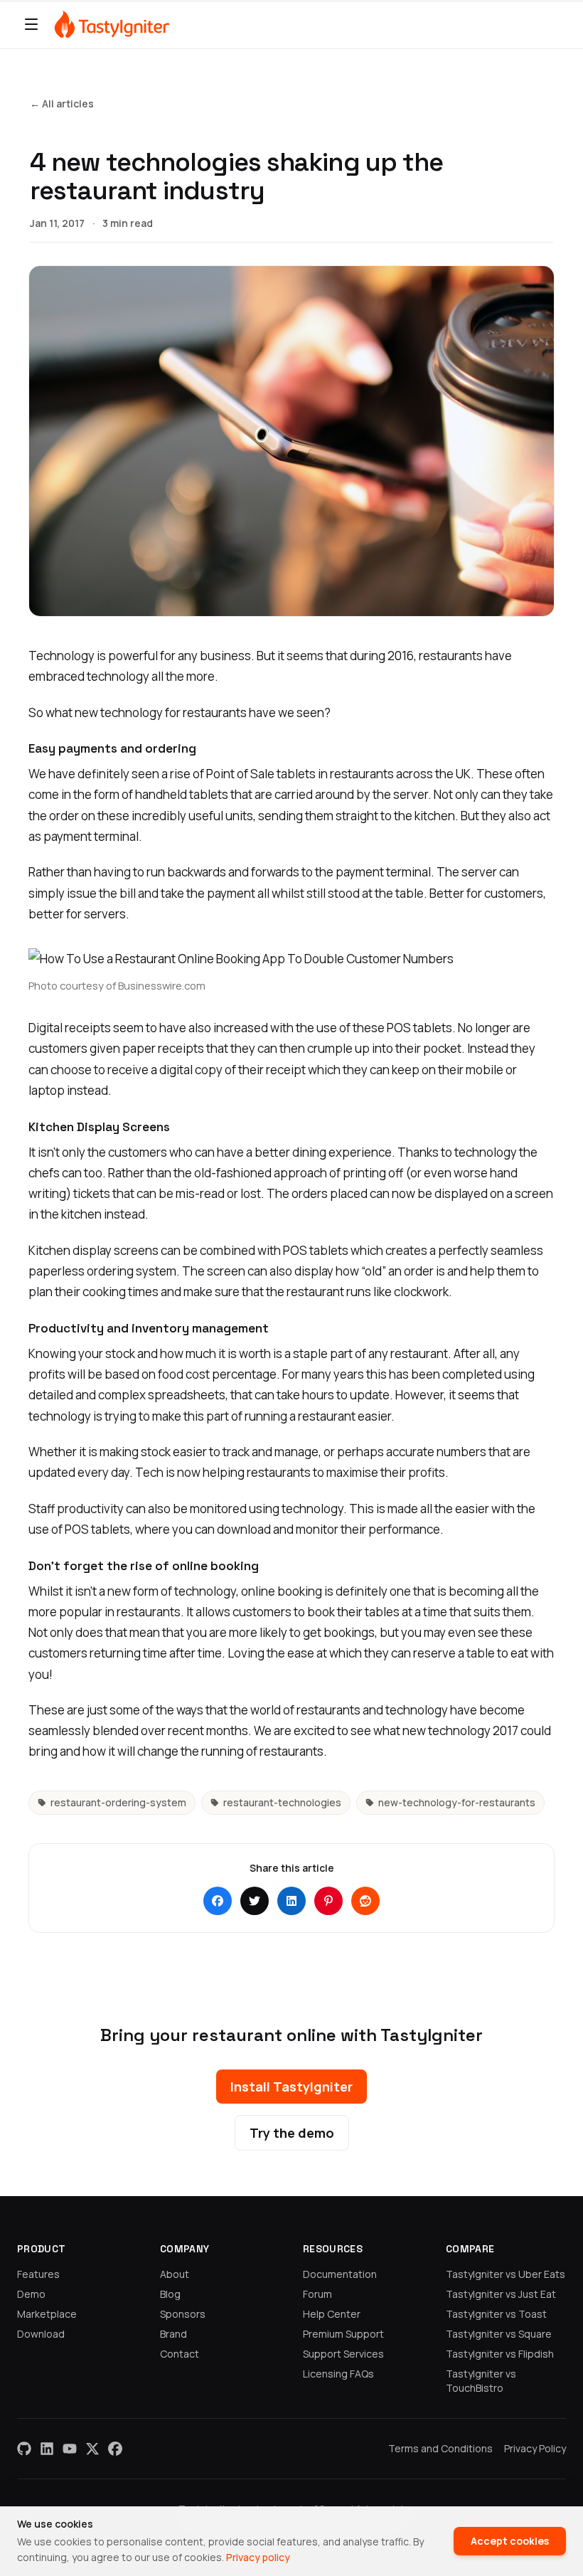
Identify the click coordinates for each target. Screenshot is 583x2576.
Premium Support (343, 2334)
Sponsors (183, 2314)
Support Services (343, 2354)
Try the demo (292, 2133)
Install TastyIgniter (291, 2087)
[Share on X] (255, 1901)
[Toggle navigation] (31, 24)
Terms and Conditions (440, 2448)
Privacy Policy (535, 2448)
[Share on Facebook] (218, 1901)
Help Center (332, 2314)
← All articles (62, 104)
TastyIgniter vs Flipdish (500, 2354)
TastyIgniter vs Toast (496, 2314)
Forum (317, 2294)
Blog (170, 2294)
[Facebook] (115, 2449)
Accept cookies (510, 2541)
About (175, 2274)
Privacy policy (258, 2557)
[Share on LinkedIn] (291, 1901)
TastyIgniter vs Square (499, 2334)
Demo (31, 2294)
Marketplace (47, 2314)
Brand (173, 2334)
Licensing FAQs (338, 2374)
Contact (180, 2354)
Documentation (340, 2274)
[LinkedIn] (47, 2449)
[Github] (24, 2449)
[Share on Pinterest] (328, 1901)
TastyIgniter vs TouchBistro (481, 2381)
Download (41, 2334)
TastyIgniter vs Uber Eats (506, 2274)
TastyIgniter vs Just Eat (501, 2294)
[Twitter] (92, 2449)
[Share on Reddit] (365, 1901)
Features (38, 2274)
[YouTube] (70, 2449)
